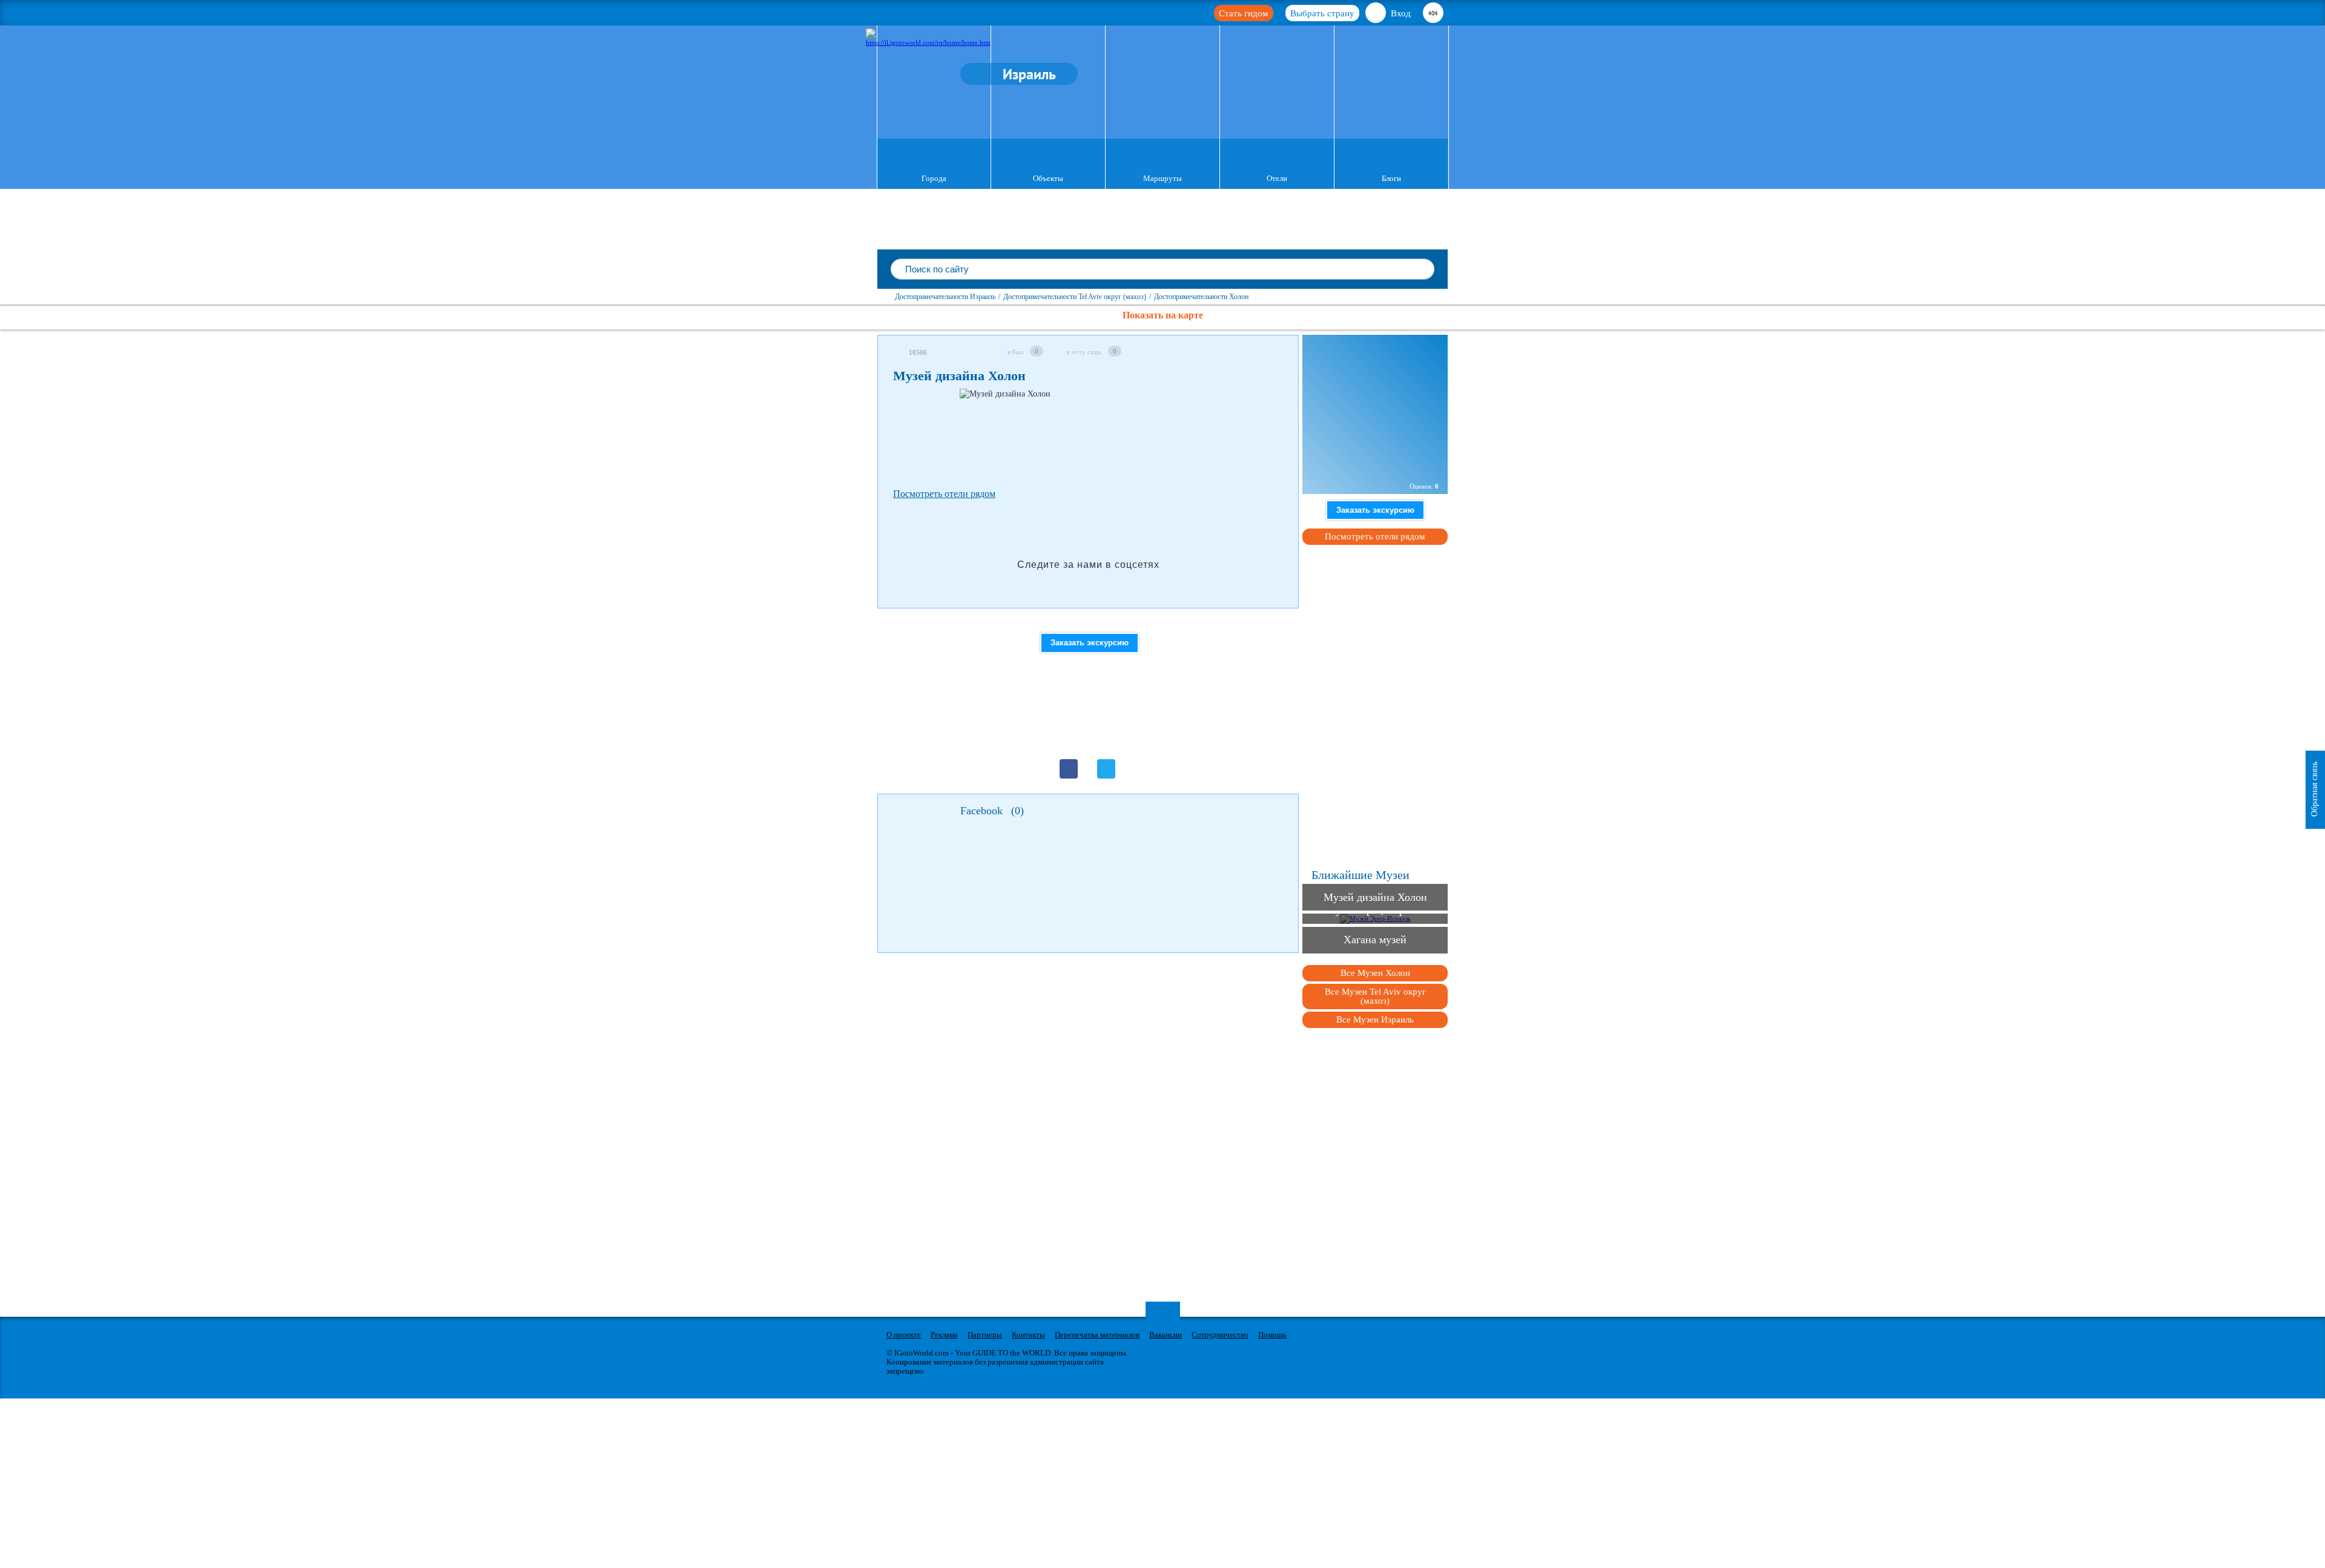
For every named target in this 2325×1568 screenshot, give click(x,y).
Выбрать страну (1322, 13)
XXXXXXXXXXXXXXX (1344, 434)
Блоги (1391, 178)
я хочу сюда (1084, 352)
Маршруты (1162, 178)
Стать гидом (1244, 13)
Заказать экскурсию (1090, 643)
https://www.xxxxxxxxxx (1350, 384)
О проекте (904, 1335)
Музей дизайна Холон (1375, 897)
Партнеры (985, 1335)
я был (1015, 352)
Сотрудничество (1220, 1335)
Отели (1277, 178)
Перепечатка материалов (1097, 1335)
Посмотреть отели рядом (944, 494)
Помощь (1272, 1335)
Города (934, 178)
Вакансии (1166, 1335)
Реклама (944, 1335)
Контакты (1028, 1335)
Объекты (1048, 178)
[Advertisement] (1113, 436)
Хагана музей (1375, 940)
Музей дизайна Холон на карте (1372, 461)
